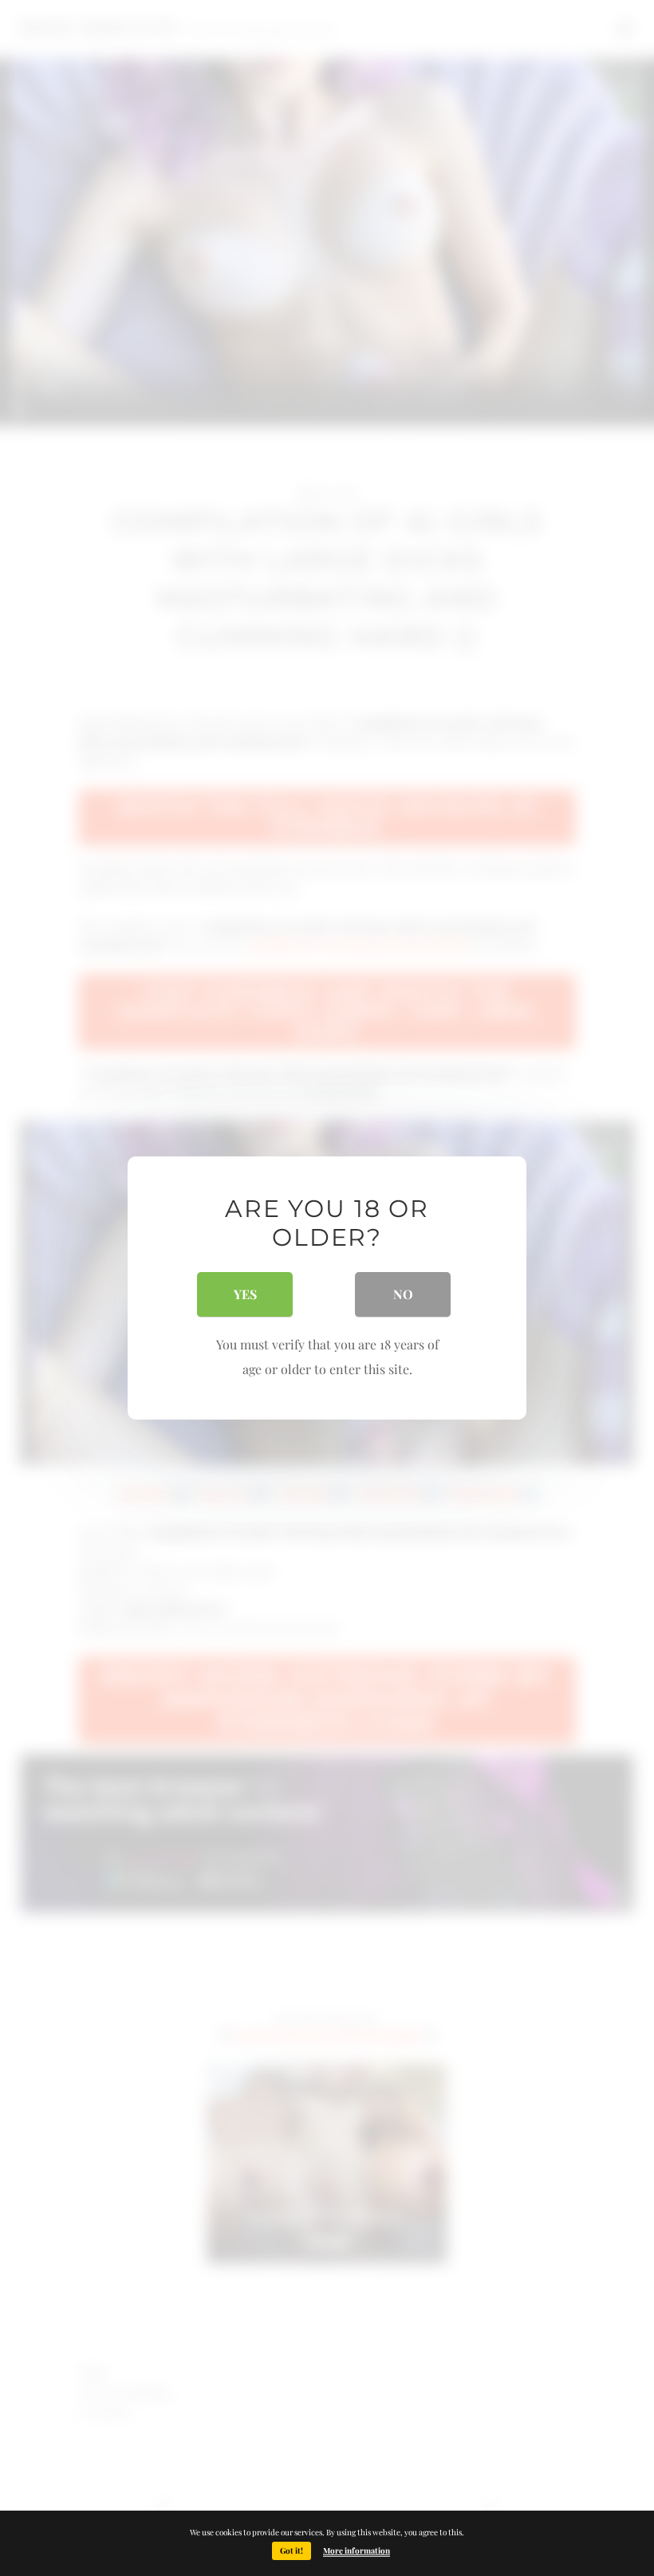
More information (357, 2550)
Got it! (292, 2550)
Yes (245, 1294)
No (403, 1294)
